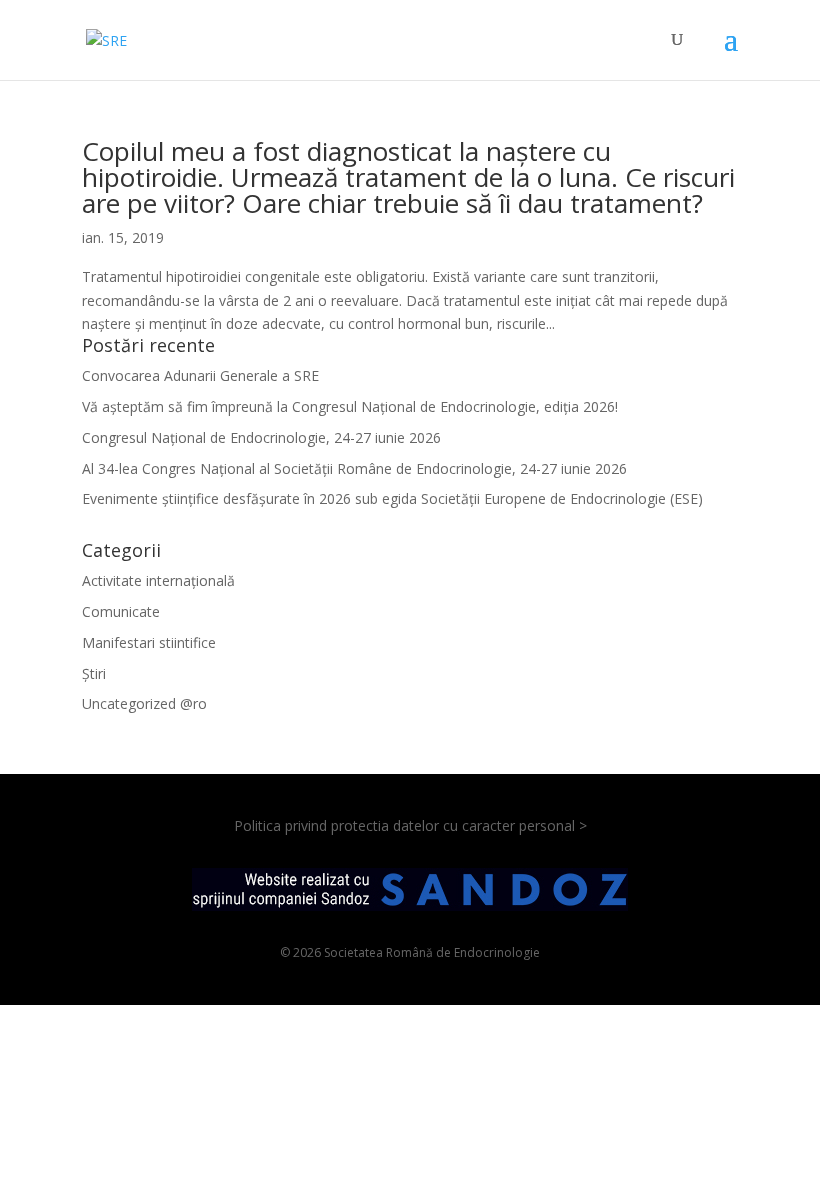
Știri (94, 673)
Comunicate (121, 611)
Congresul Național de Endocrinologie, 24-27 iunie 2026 (261, 437)
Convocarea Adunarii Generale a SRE (200, 375)
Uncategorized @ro (144, 703)
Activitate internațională (158, 580)
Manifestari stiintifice (149, 642)
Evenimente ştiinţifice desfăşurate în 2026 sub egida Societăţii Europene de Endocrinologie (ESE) (392, 498)
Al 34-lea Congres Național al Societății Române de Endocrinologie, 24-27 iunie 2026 (354, 468)
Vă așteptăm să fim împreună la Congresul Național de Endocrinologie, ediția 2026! (350, 406)
